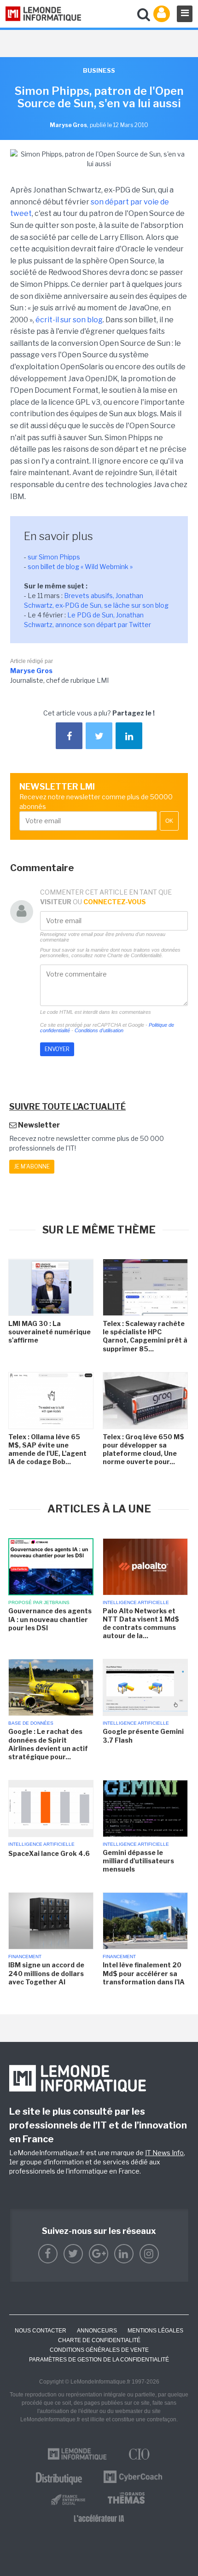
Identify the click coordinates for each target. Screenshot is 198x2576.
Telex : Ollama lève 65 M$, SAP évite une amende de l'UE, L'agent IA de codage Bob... (47, 1449)
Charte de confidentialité (99, 2340)
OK (169, 821)
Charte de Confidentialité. (135, 955)
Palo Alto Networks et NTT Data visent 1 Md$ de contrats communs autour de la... (141, 1623)
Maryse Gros (31, 671)
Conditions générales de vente (99, 2350)
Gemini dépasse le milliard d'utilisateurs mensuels (138, 1861)
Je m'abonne (32, 1166)
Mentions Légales (155, 2331)
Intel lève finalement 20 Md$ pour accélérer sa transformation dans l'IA (144, 1973)
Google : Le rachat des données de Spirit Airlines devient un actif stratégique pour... (48, 1744)
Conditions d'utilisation (99, 1030)
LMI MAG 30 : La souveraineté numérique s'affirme (49, 1332)
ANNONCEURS (97, 2331)
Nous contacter (41, 2331)
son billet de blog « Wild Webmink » (80, 567)
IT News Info (164, 2153)
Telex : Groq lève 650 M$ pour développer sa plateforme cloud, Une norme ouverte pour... (143, 1449)
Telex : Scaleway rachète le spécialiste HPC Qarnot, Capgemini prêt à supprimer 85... (145, 1336)
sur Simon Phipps (54, 557)
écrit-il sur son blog (69, 320)
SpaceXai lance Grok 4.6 (49, 1853)
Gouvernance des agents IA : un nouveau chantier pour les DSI (50, 1619)
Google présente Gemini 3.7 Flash (143, 1736)
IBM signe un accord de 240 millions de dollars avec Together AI (46, 1973)
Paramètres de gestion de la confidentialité (99, 2360)
